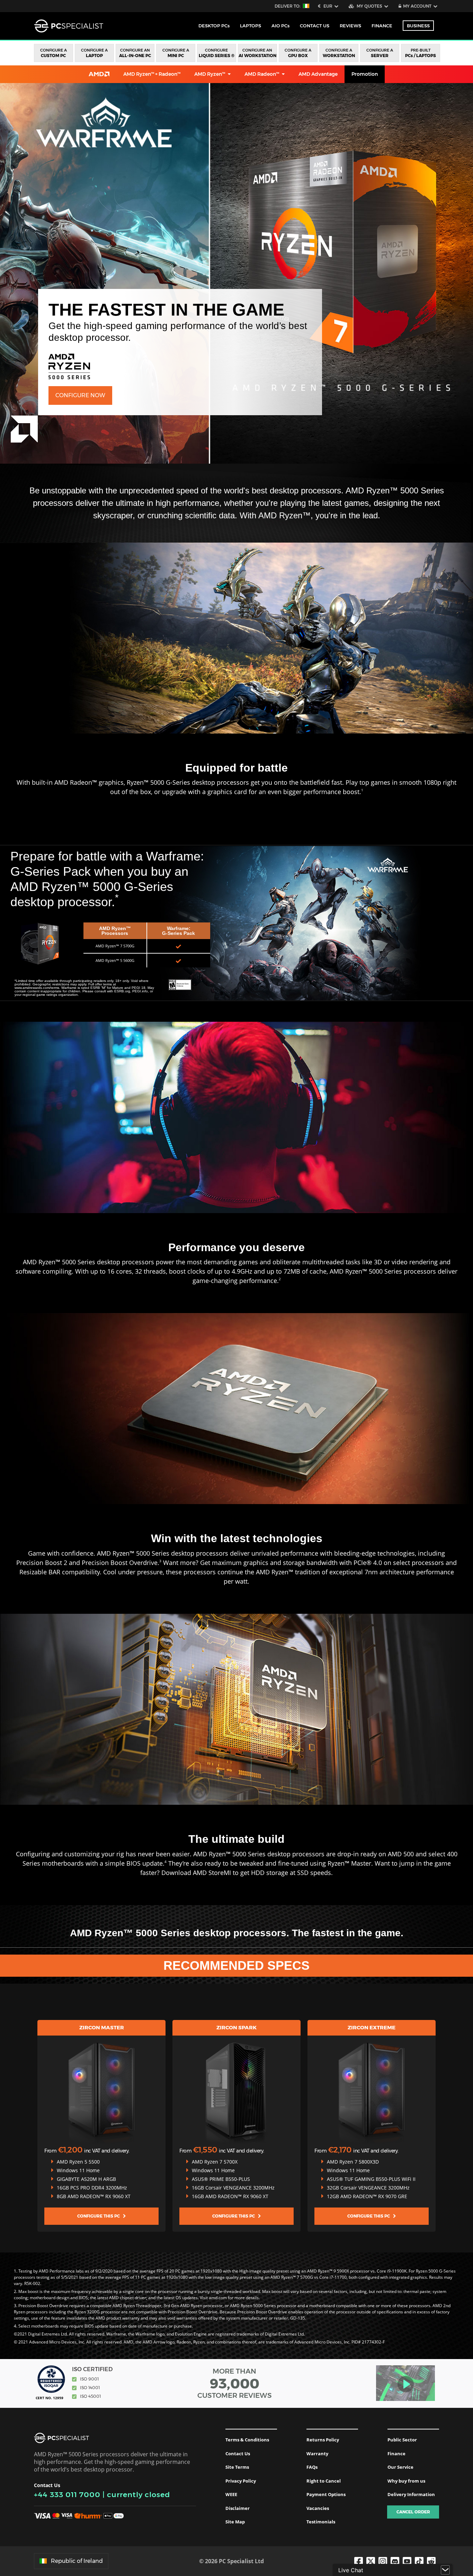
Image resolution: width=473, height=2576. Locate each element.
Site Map (235, 2522)
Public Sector (402, 2440)
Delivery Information (411, 2494)
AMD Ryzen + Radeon (152, 74)
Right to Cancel (324, 2481)
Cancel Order (413, 2512)
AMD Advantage (318, 74)
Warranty (317, 2454)
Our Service (400, 2467)
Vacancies (318, 2508)
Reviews (350, 26)
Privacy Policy (241, 2481)
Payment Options (326, 2494)
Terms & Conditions (247, 2440)
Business (418, 26)
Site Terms (237, 2467)
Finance (382, 26)
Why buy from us (406, 2481)
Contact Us (238, 2454)
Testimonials (321, 2522)
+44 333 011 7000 (67, 2495)
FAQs (312, 2467)
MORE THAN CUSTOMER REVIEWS (235, 2383)
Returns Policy (323, 2440)
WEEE (231, 2494)
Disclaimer (238, 2508)
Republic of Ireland (77, 2561)
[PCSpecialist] (69, 26)
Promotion (365, 74)
